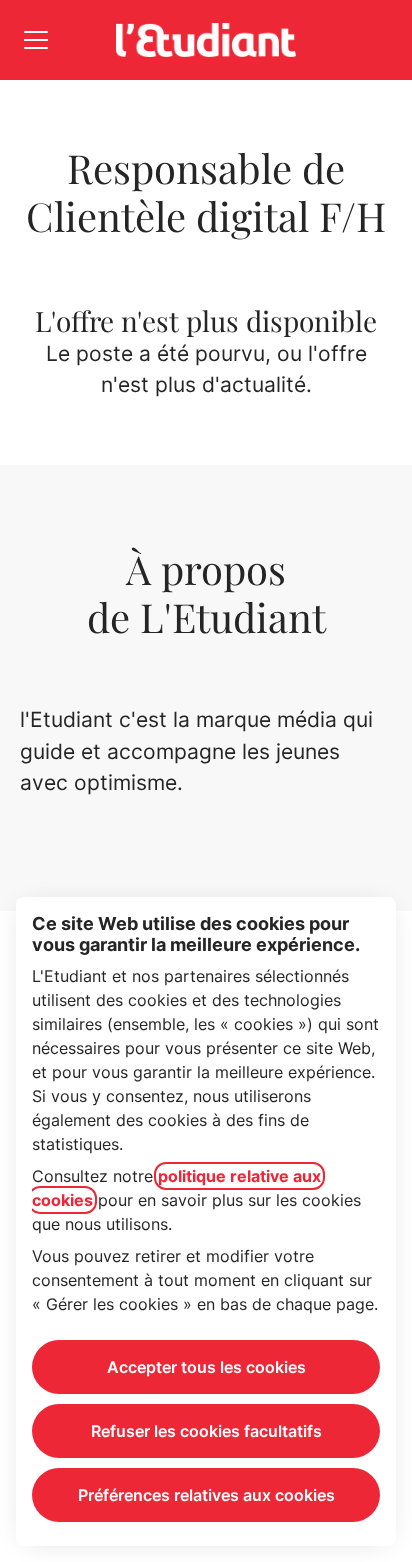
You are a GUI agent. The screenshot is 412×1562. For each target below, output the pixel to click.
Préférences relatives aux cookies (206, 1495)
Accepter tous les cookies (206, 1367)
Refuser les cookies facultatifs (206, 1431)
